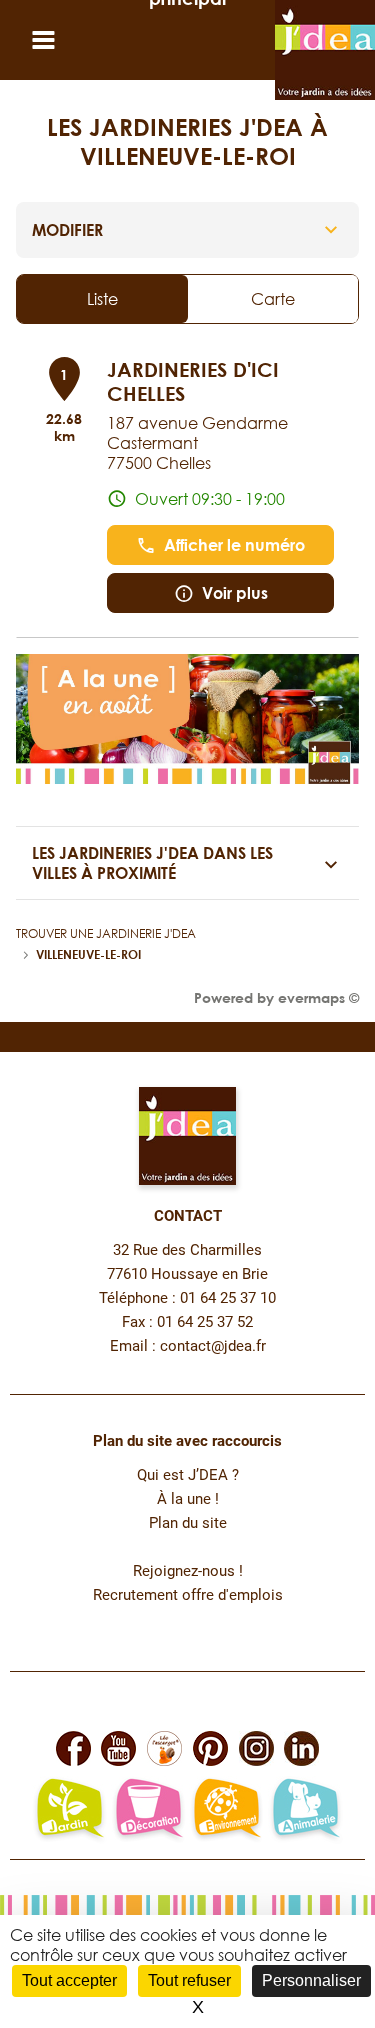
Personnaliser (311, 1980)
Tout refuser (189, 1980)
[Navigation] (47, 40)
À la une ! (188, 1499)
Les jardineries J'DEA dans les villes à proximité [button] (152, 863)
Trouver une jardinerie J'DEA (106, 933)
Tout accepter (69, 1980)
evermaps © (318, 997)
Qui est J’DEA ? (188, 1475)
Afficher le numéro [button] (234, 545)
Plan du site (188, 1523)
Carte (273, 299)
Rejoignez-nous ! (188, 1571)
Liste (102, 299)
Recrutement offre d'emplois (188, 1595)
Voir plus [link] (235, 593)
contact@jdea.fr (213, 1346)
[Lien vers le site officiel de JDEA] (325, 50)
